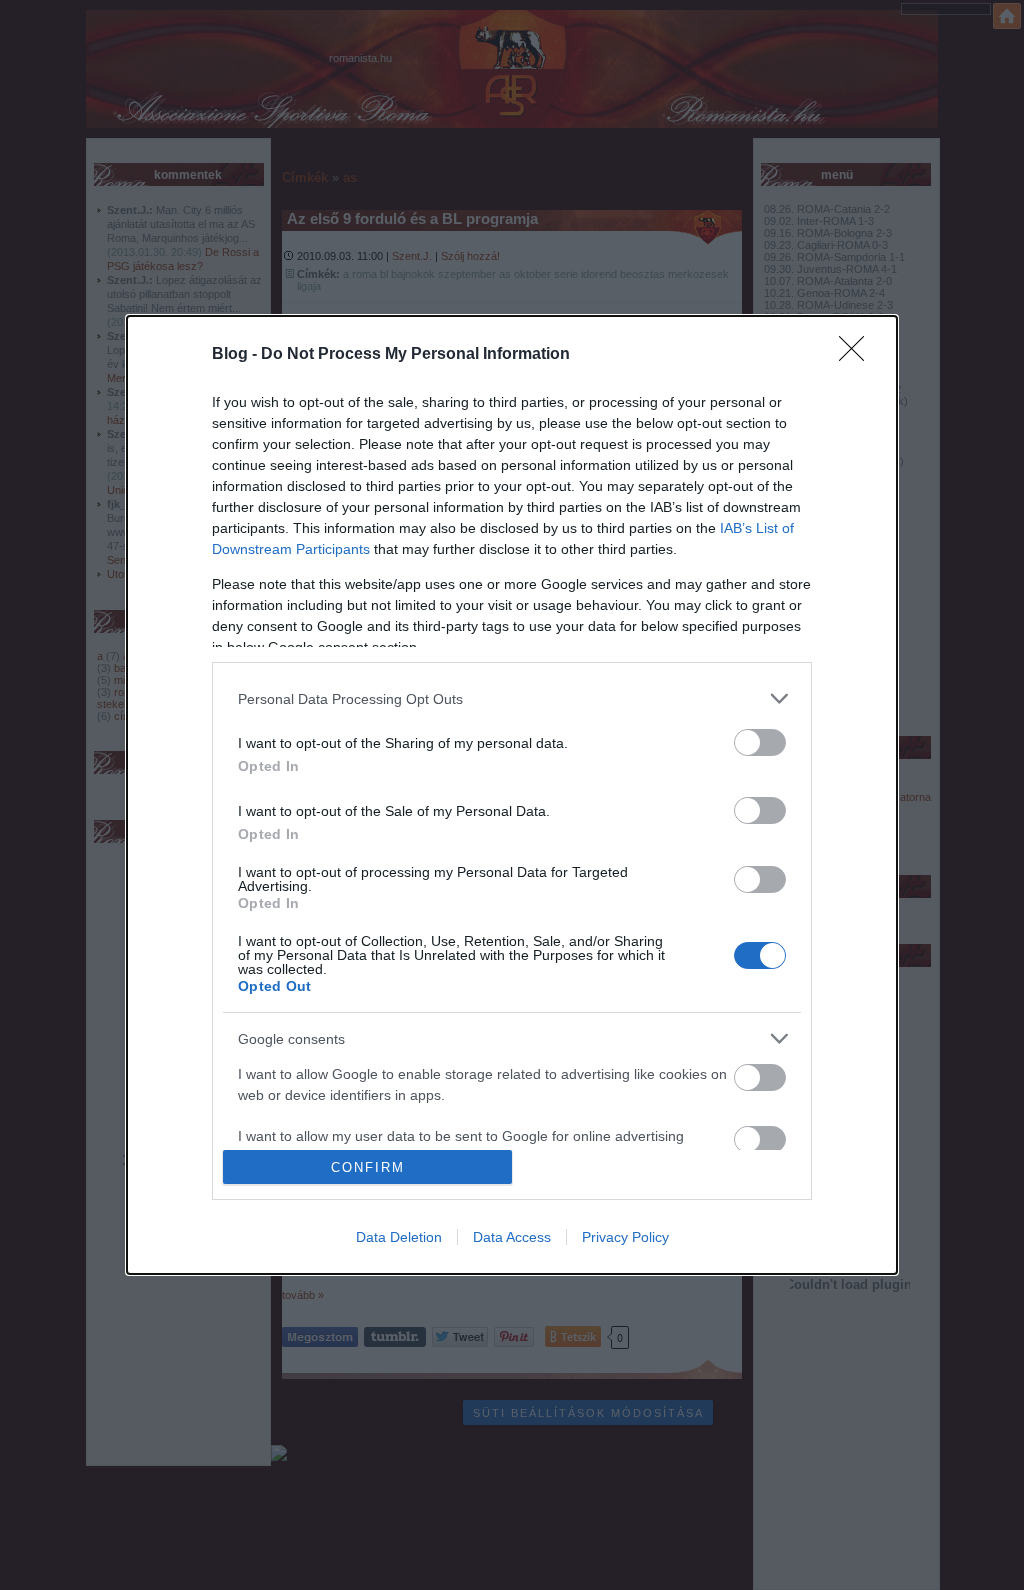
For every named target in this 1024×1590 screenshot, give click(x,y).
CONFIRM (368, 1167)
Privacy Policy (625, 1237)
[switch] (760, 742)
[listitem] (512, 698)
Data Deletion (399, 1237)
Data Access (512, 1237)
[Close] (858, 355)
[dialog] (512, 795)
